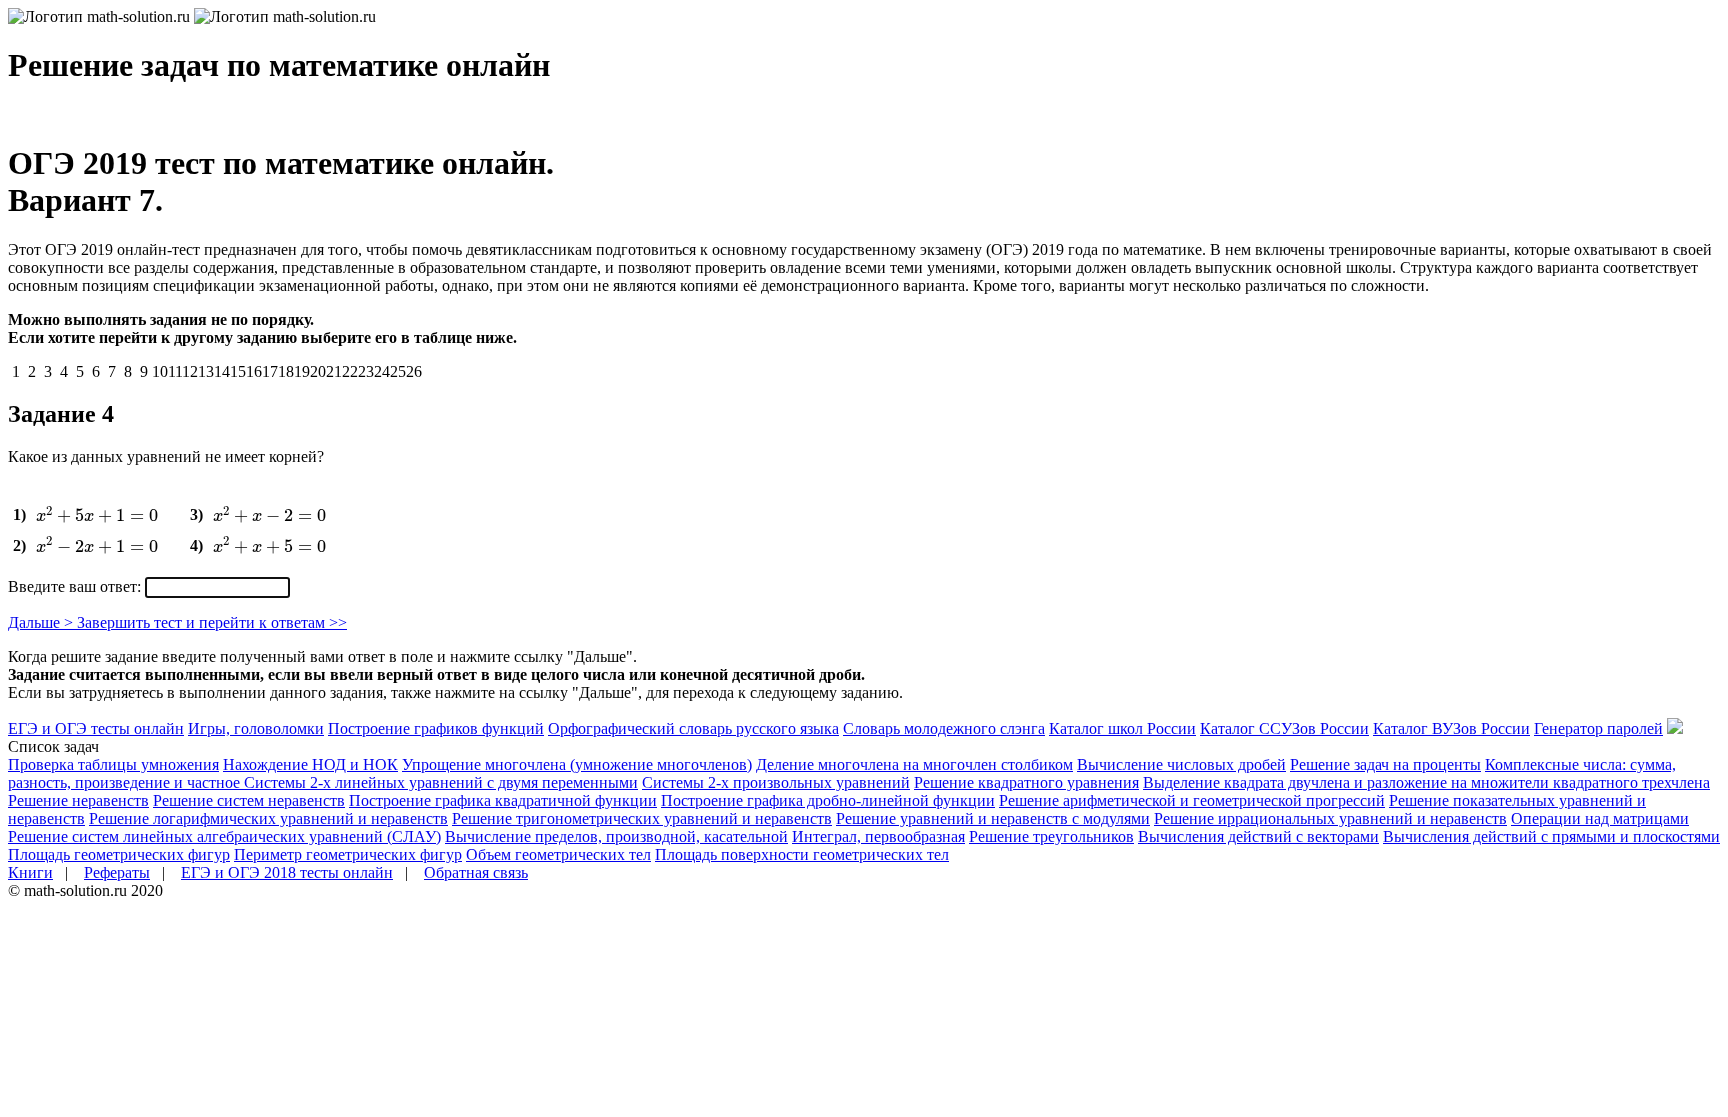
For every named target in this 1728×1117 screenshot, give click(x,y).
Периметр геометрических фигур (348, 854)
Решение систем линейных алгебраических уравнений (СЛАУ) (224, 836)
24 (382, 371)
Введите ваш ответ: (76, 586)
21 (334, 371)
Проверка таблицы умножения (113, 764)
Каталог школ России (1122, 728)
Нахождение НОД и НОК (310, 764)
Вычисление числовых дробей (1181, 764)
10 (160, 371)
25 (398, 371)
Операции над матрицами (1600, 818)
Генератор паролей (1598, 728)
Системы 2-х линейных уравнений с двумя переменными (441, 782)
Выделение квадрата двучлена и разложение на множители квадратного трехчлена (1426, 782)
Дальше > (42, 622)
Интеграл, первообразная (878, 836)
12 (190, 371)
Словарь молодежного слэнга (944, 728)
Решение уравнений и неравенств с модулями (993, 818)
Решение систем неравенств (249, 800)
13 (206, 371)
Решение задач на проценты (1385, 764)
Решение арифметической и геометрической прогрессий (1192, 800)
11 (175, 371)
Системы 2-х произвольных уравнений (776, 782)
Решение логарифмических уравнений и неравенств (268, 818)
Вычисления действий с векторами (1258, 836)
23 (366, 371)
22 (350, 371)
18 (286, 371)
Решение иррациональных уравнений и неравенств (1330, 818)
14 (222, 371)
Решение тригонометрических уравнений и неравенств (642, 818)
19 (302, 371)
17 (270, 371)
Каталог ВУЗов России (1451, 728)
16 (254, 371)
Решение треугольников (1051, 836)
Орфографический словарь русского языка (693, 728)
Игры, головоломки (256, 728)
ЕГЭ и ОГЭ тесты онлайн (96, 728)
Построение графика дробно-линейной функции (828, 800)
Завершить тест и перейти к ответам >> (212, 622)
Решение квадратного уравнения (1026, 782)
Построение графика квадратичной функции (503, 800)
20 (318, 371)
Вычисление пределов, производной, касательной (616, 836)
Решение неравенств (78, 800)
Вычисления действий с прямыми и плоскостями (1551, 836)
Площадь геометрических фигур (119, 854)
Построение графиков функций (436, 728)
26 (414, 371)
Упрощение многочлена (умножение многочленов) (577, 764)
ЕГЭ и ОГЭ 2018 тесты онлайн (287, 872)
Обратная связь (476, 872)
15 (238, 371)
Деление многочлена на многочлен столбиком (914, 764)
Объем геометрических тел (558, 854)
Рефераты (117, 872)
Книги (30, 872)
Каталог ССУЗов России (1284, 728)
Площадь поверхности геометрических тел (802, 854)
